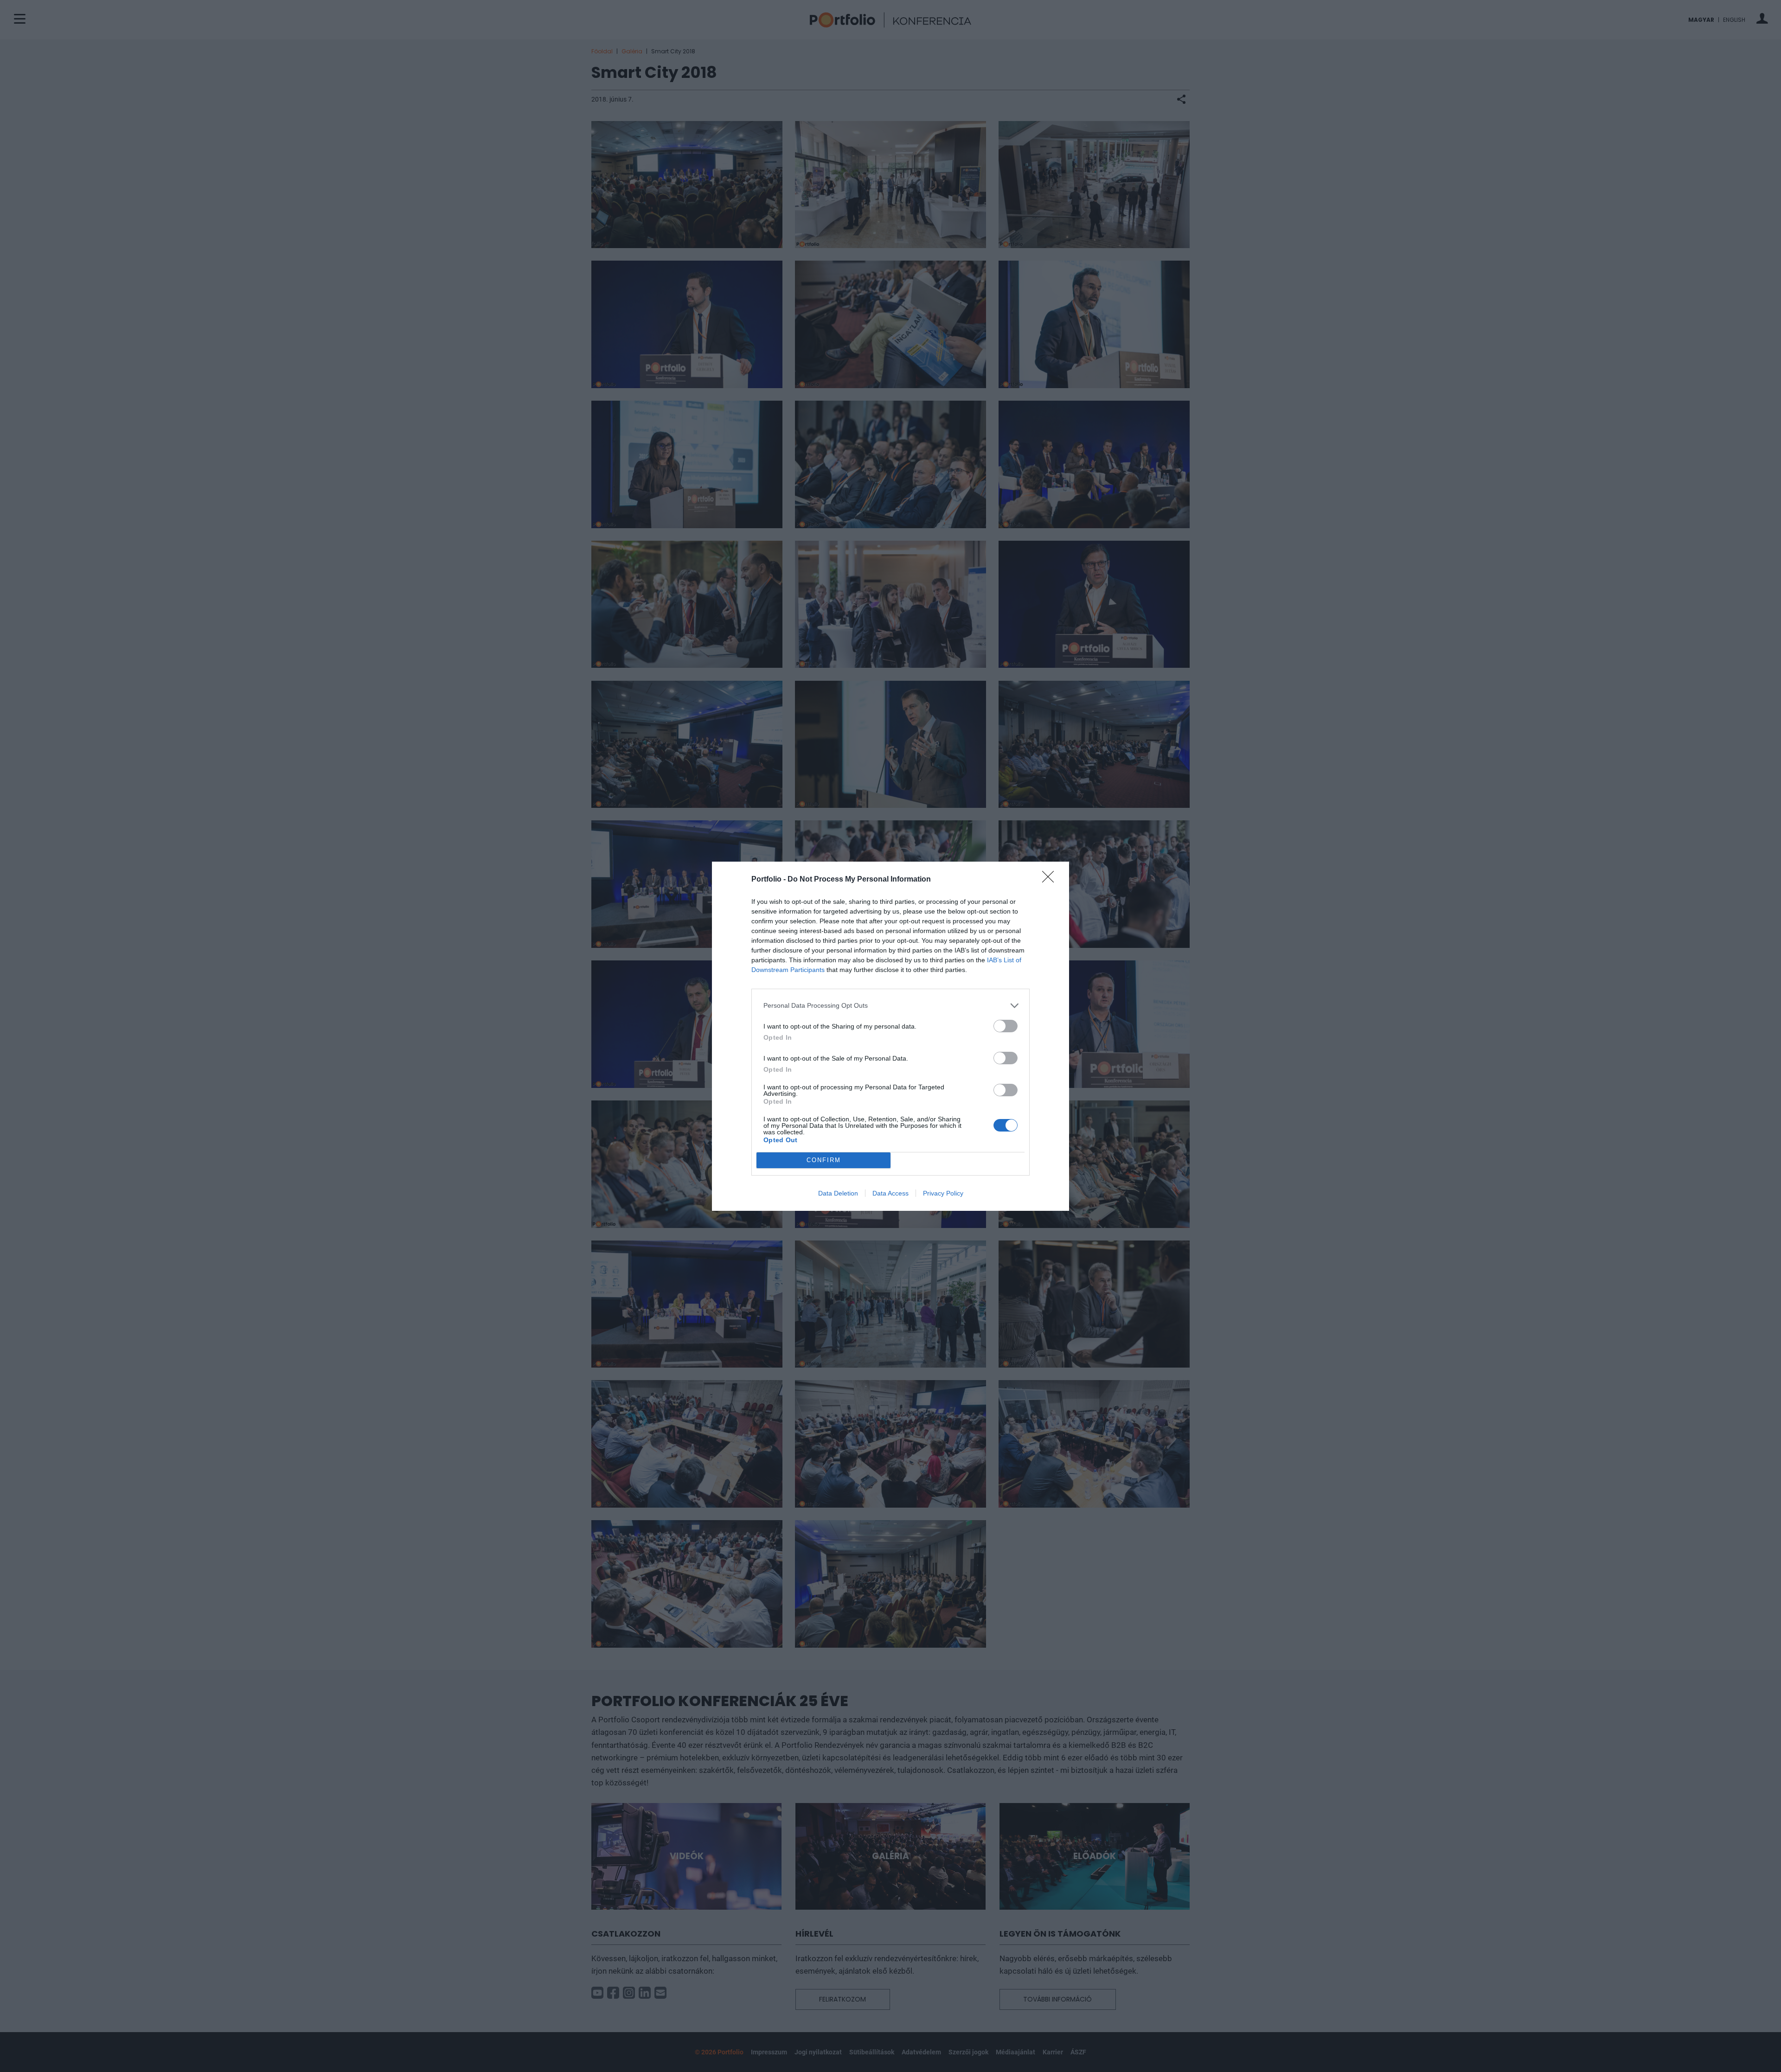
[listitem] (890, 1006)
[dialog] (890, 1036)
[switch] (1006, 1026)
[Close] (1051, 880)
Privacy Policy (943, 1193)
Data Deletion (838, 1193)
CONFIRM (824, 1160)
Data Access (890, 1193)
